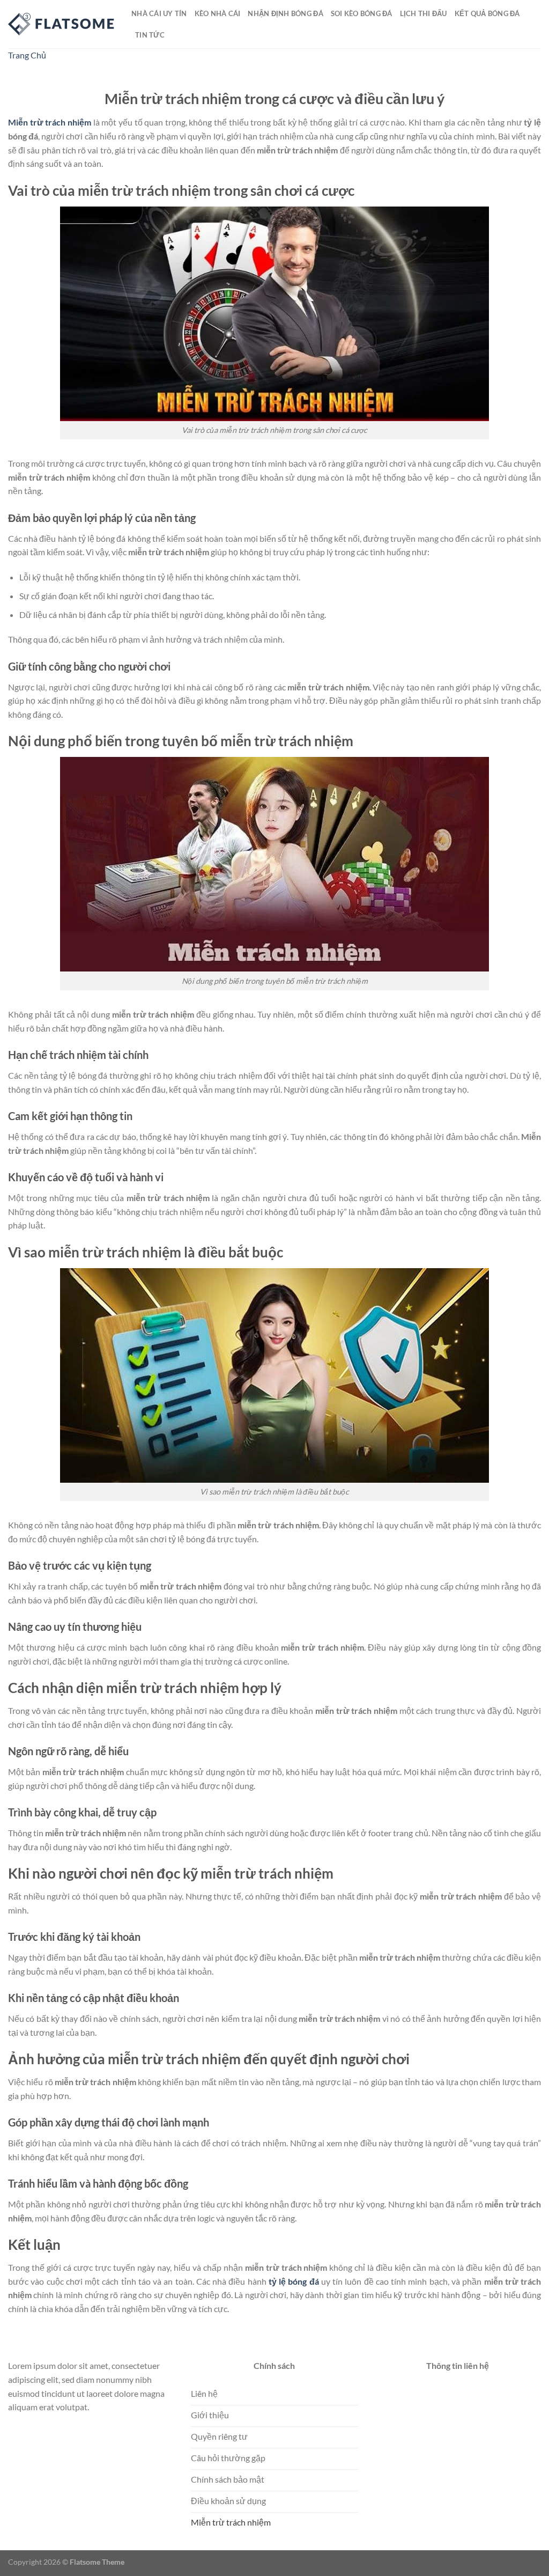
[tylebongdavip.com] (62, 24)
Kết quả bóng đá (487, 13)
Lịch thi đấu (424, 13)
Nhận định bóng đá (285, 13)
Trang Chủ (27, 55)
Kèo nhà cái (218, 13)
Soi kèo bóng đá (362, 13)
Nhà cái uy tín (159, 13)
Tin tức (150, 35)
